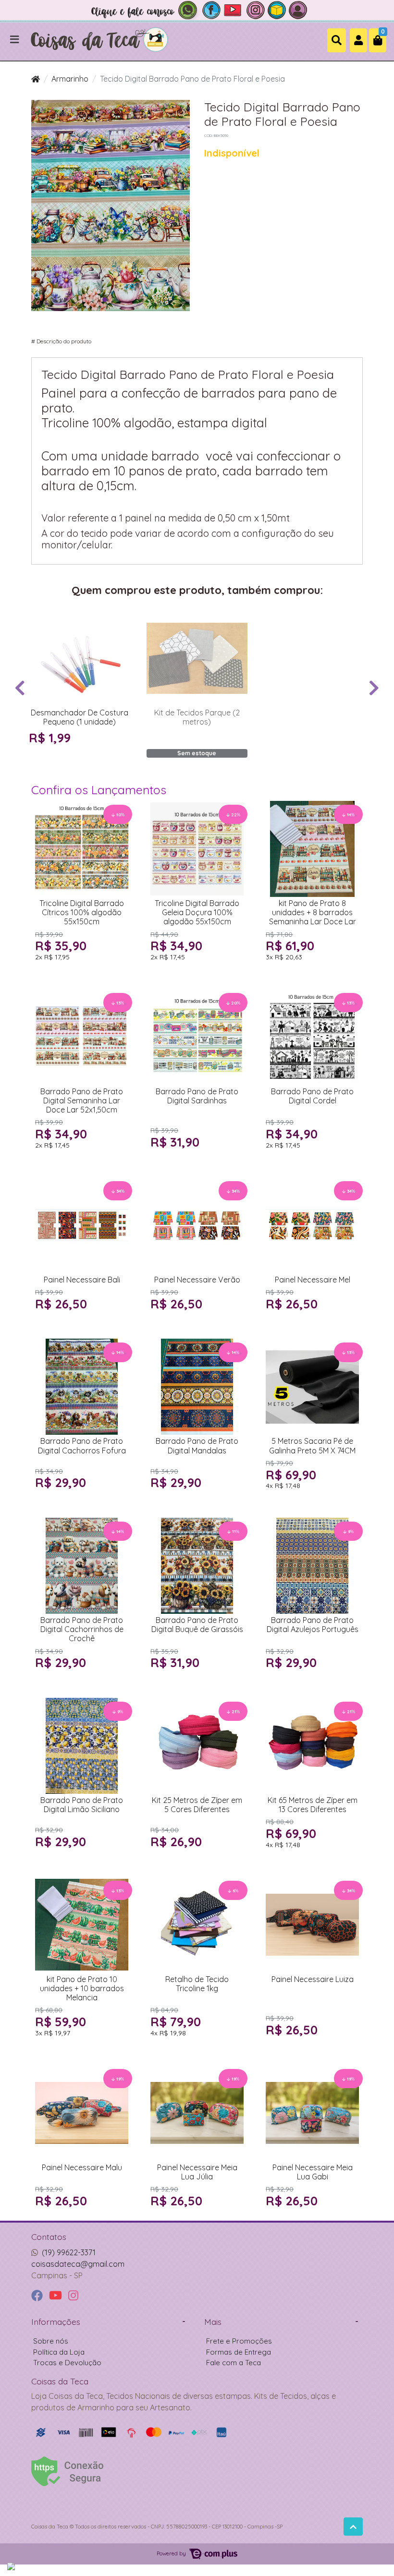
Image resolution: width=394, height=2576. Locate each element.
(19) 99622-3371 (69, 2252)
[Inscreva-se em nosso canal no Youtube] (234, 9)
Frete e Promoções (239, 2341)
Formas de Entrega (239, 2352)
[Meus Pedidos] (298, 9)
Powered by (172, 2553)
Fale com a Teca (234, 2363)
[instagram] (73, 2296)
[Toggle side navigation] (15, 40)
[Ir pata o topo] (353, 2527)
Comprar (84, 756)
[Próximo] (374, 688)
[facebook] (38, 2296)
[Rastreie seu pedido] (277, 9)
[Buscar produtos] (337, 40)
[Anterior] (20, 688)
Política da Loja (59, 2352)
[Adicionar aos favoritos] (41, 619)
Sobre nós (51, 2341)
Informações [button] (56, 2322)
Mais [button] (213, 2322)
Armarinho (70, 79)
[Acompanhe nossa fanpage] (211, 9)
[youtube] (57, 2296)
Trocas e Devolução (67, 2363)
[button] (358, 40)
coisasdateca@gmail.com (78, 2264)
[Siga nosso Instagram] (256, 9)
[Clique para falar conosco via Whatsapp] (144, 9)
